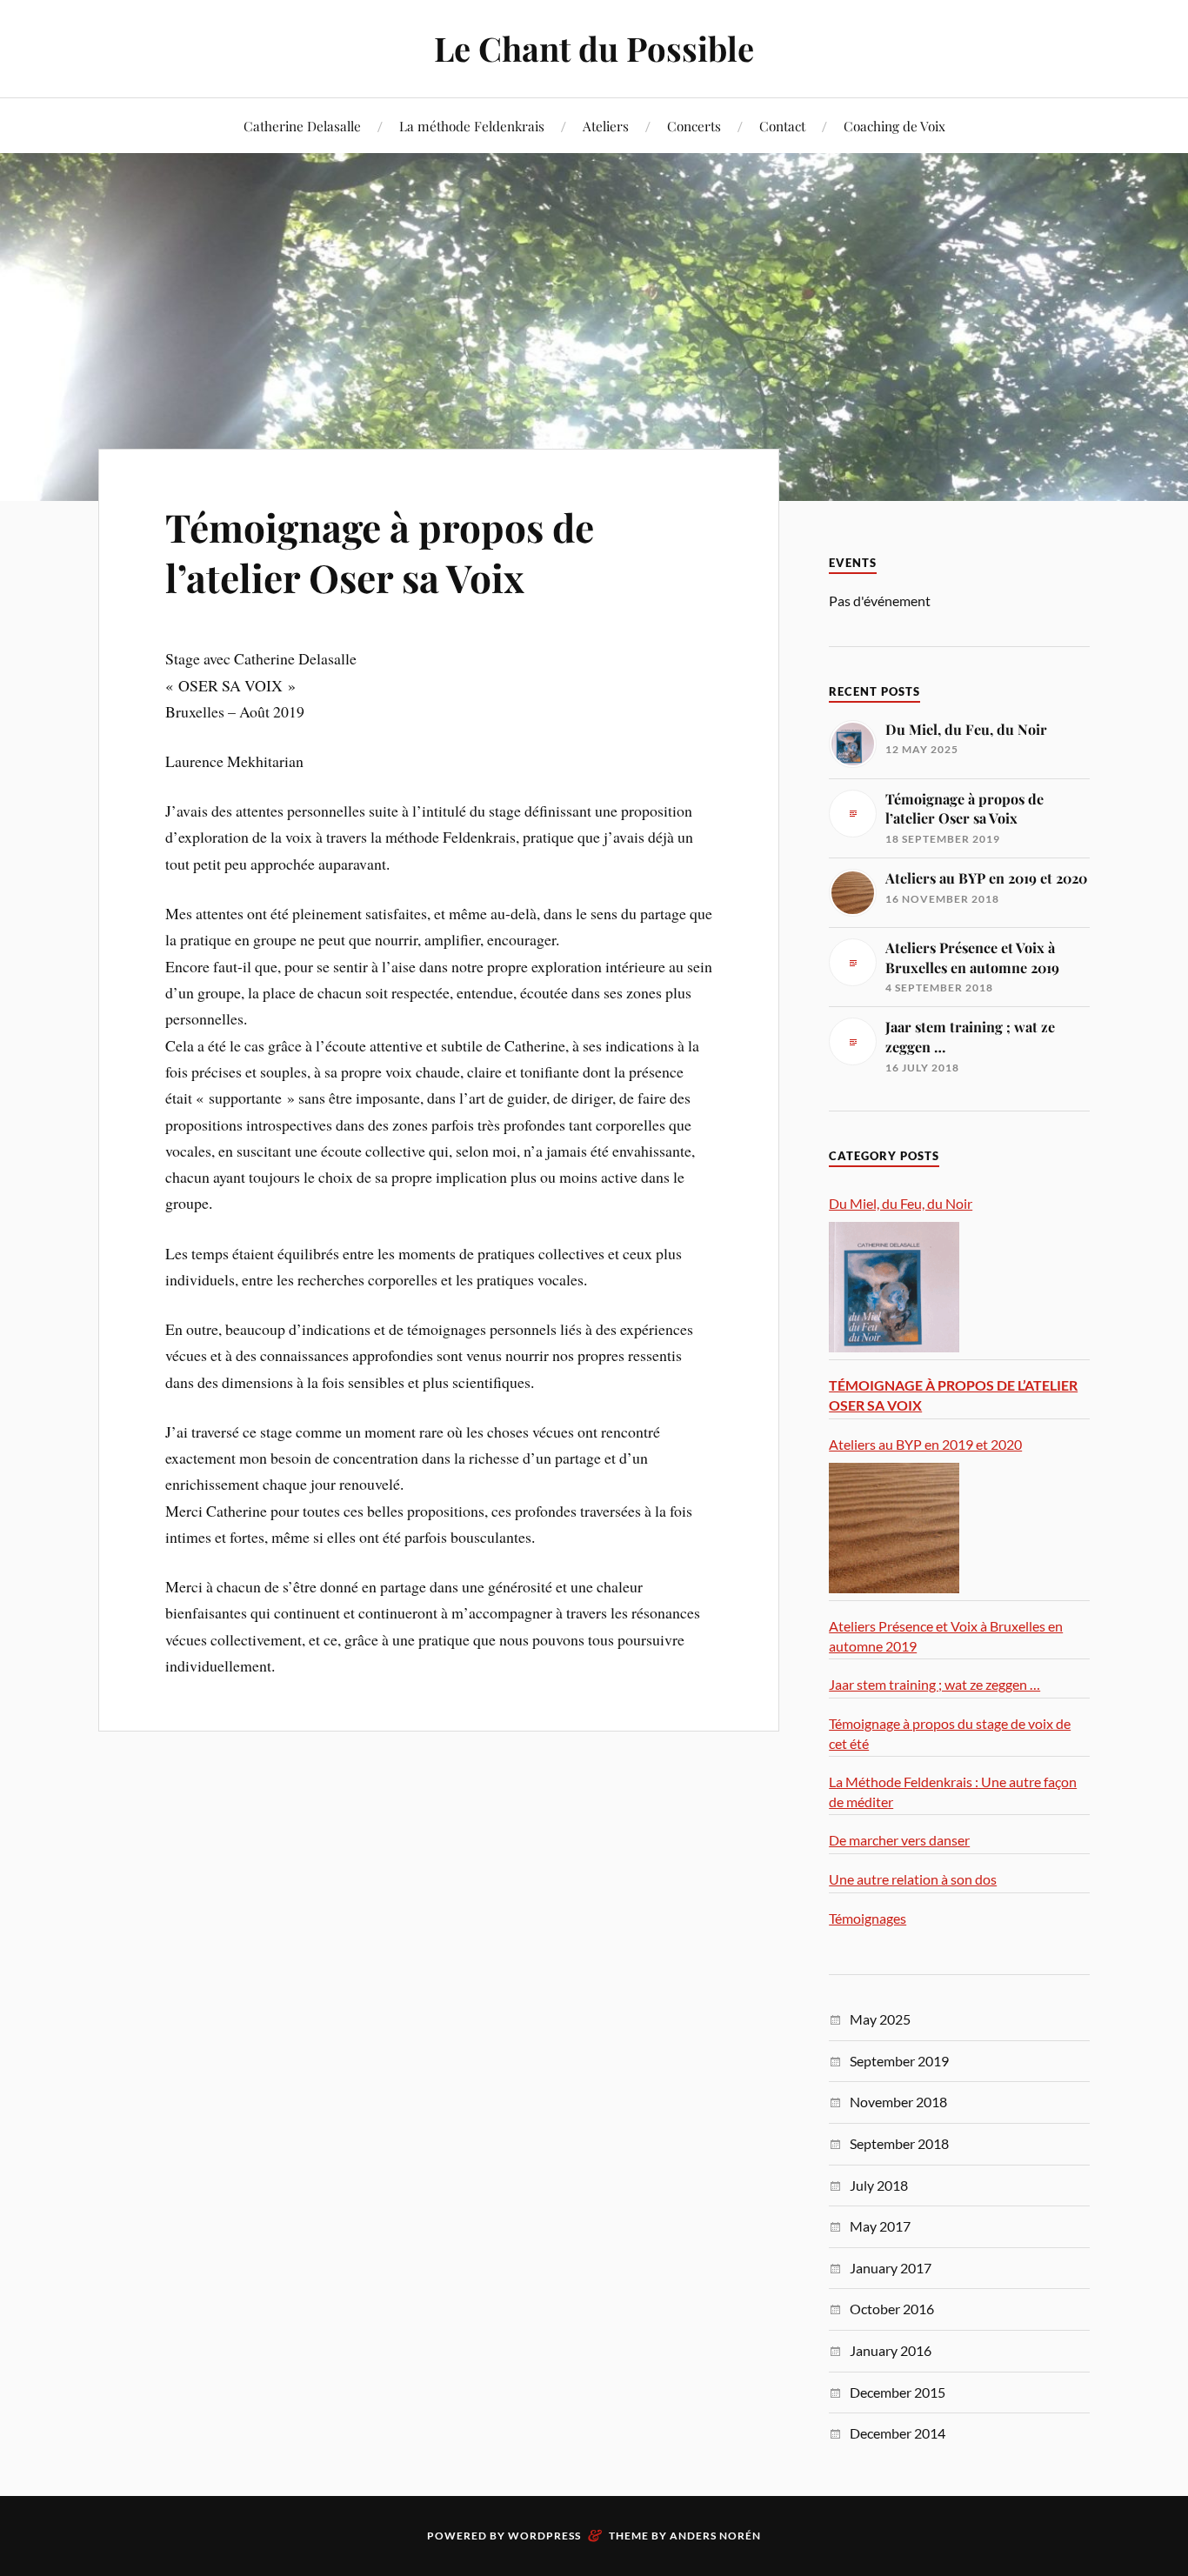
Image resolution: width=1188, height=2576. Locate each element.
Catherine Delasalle (302, 126)
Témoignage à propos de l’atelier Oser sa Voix (380, 551)
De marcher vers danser (899, 1840)
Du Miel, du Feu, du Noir (901, 1203)
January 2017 (891, 2268)
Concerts (694, 126)
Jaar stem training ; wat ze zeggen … (934, 1684)
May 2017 (880, 2226)
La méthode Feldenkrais (472, 126)
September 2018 (899, 2143)
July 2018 (879, 2185)
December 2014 (898, 2433)
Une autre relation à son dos (913, 1879)
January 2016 (891, 2350)
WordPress (544, 2536)
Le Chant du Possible (594, 48)
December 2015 (898, 2392)
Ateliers (606, 126)
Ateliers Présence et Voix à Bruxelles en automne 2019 (946, 1636)
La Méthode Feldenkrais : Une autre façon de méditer (953, 1792)
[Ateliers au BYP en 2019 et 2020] (894, 1528)
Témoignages (868, 1918)
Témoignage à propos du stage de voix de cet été (950, 1733)
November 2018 (898, 2102)
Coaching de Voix (894, 126)
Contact (782, 126)
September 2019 (899, 2061)
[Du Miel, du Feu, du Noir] (894, 1287)
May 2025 (880, 2019)
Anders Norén (715, 2536)
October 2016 (892, 2309)
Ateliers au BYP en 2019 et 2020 (925, 1444)
